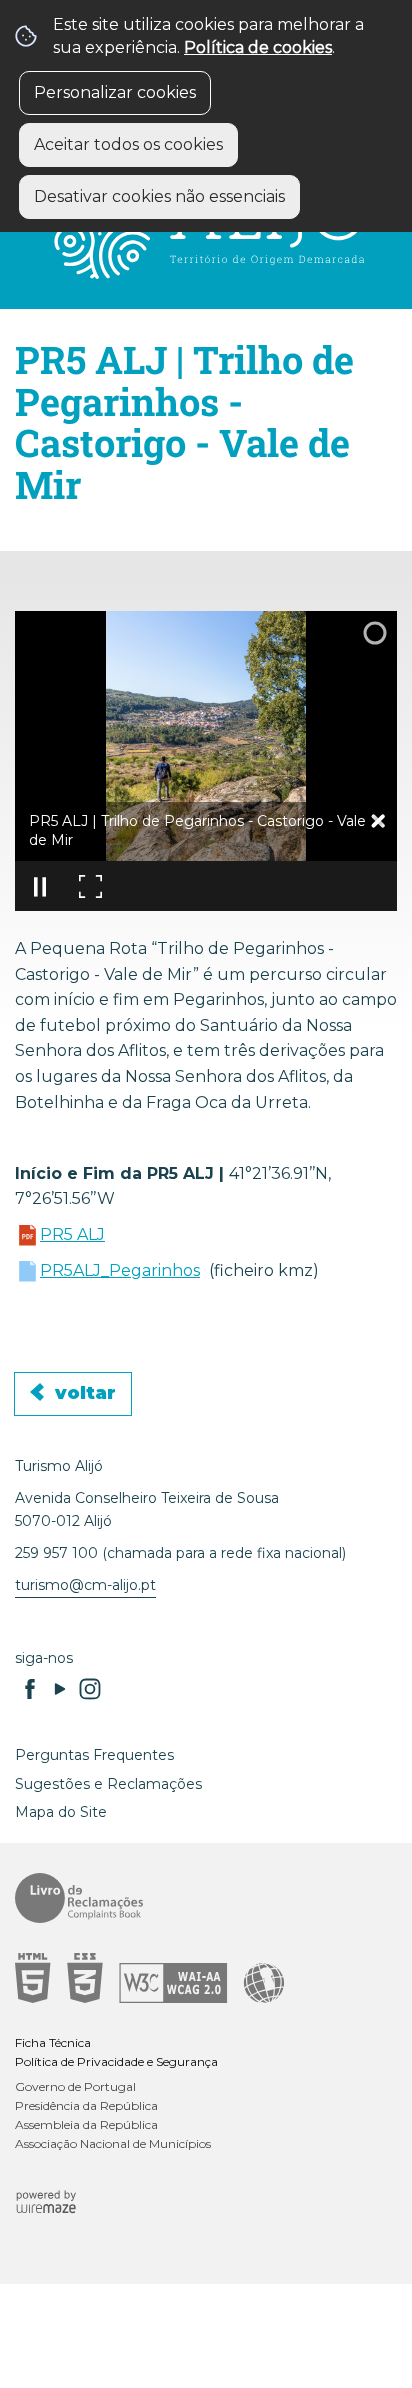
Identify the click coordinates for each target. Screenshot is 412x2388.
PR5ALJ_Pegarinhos (120, 1270)
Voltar (85, 1393)
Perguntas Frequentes (94, 1755)
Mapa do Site (61, 1812)
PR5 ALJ (72, 1234)
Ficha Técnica (53, 2042)
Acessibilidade (198, 1978)
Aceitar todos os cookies (128, 144)
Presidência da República (86, 2105)
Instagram (90, 1689)
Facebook (30, 1689)
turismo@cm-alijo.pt (85, 1585)
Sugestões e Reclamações (108, 1784)
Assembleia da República (86, 2124)
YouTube (60, 1689)
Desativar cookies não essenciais (159, 196)
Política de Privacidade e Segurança (116, 2061)
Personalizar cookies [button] (115, 92)
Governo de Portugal (75, 2086)
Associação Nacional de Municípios (113, 2143)
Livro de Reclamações (198, 1898)
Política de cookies (258, 47)
